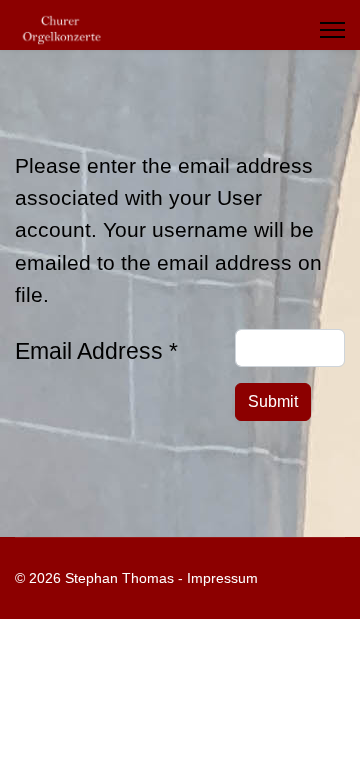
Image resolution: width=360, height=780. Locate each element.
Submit (273, 401)
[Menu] (332, 30)
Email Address (96, 351)
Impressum (222, 578)
